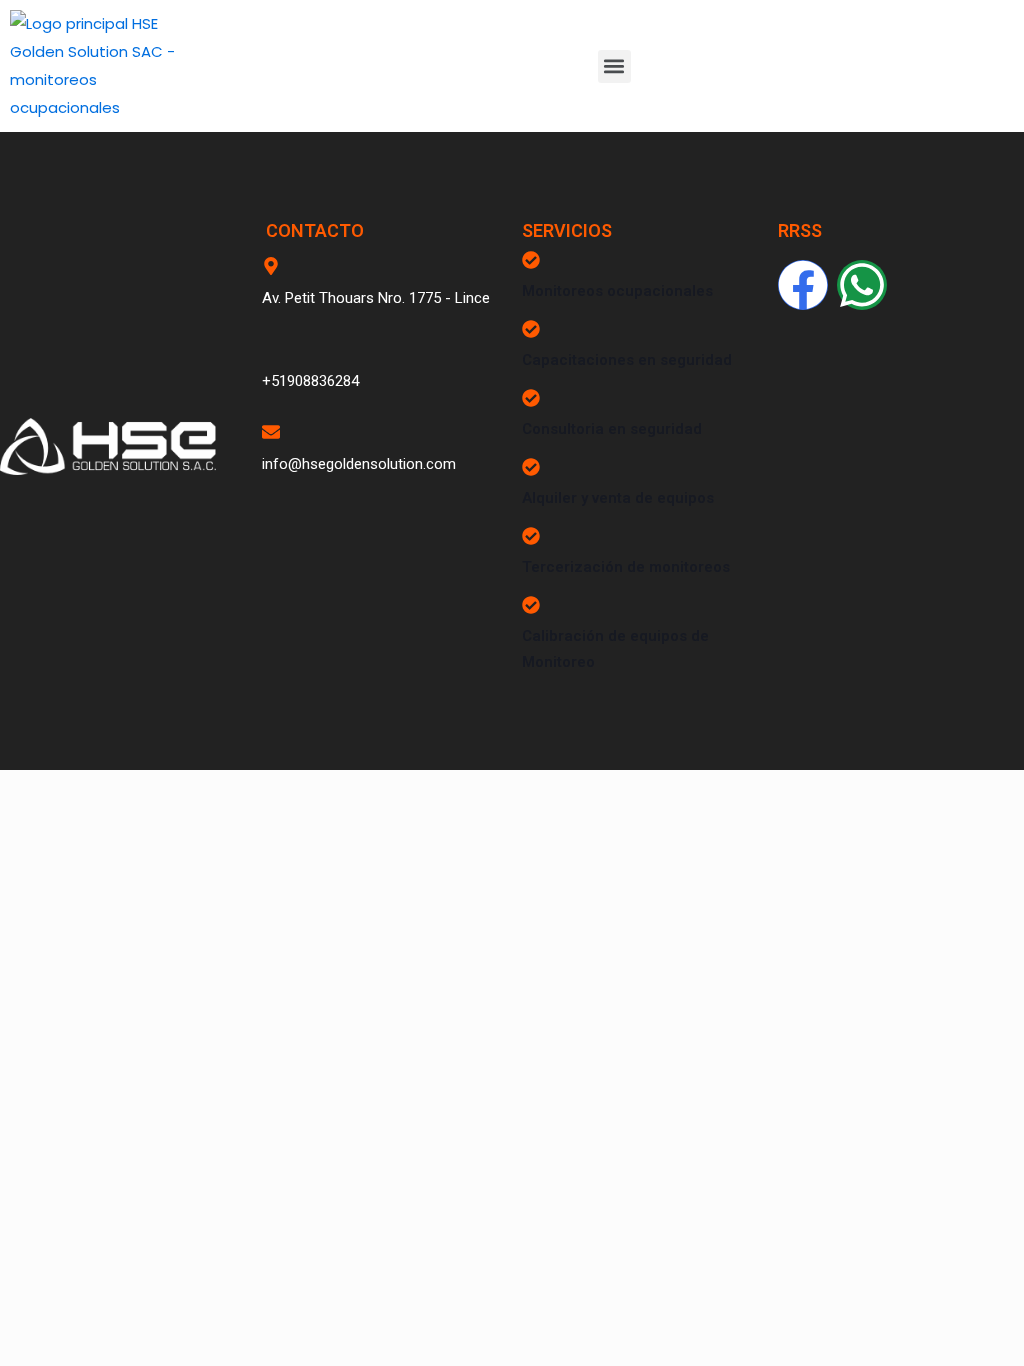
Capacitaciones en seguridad (627, 360)
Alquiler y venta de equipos (618, 498)
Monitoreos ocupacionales (617, 291)
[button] (614, 66)
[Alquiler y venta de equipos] (531, 467)
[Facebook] (803, 285)
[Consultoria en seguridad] (531, 398)
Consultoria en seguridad (612, 429)
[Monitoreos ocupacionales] (531, 260)
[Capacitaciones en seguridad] (531, 329)
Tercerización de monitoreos (626, 567)
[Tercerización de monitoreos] (531, 536)
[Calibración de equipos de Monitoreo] (531, 605)
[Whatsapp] (862, 285)
